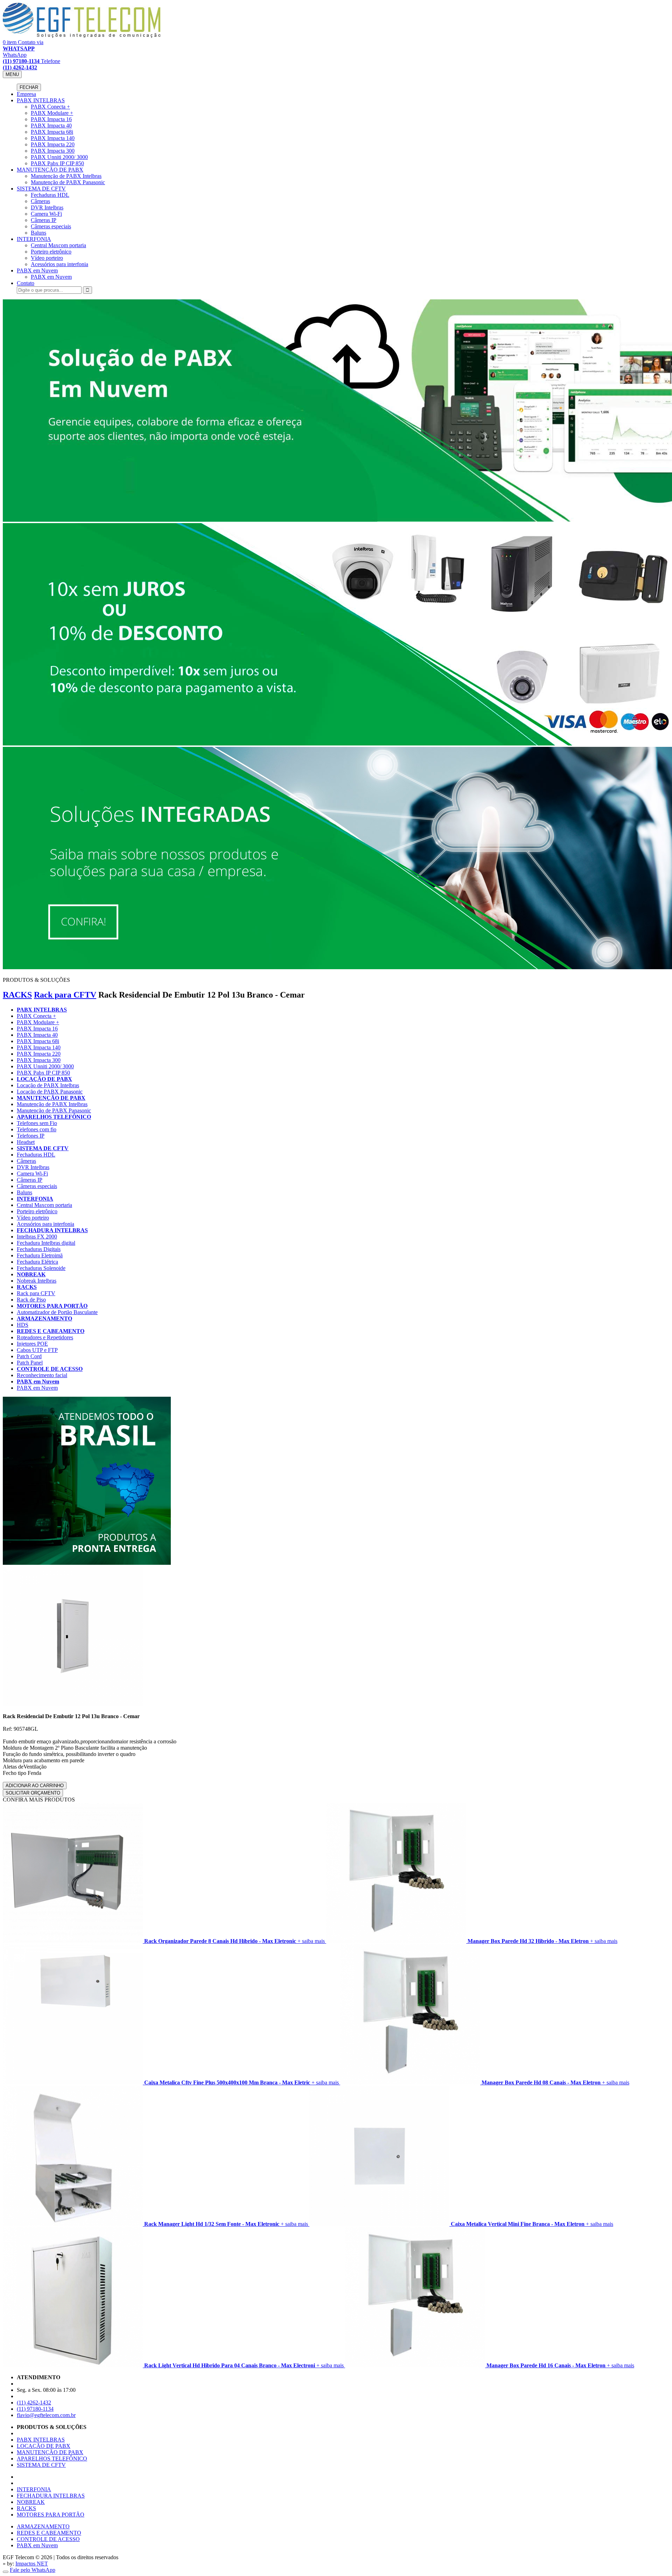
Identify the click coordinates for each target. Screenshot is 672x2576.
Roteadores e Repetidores (45, 1337)
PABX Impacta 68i (52, 132)
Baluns (38, 233)
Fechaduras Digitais (39, 1249)
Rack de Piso (31, 1300)
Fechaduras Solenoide (41, 1268)
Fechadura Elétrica (37, 1262)
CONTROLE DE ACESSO (50, 1369)
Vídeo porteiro (47, 258)
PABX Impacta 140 (53, 138)
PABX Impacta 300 (53, 151)
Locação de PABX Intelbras (48, 1085)
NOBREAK (31, 1274)
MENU (12, 74)
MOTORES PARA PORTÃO (52, 1306)
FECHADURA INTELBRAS (52, 1230)
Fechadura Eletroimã (40, 1255)
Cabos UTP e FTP (37, 1350)
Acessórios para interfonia (59, 264)
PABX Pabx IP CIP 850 (57, 163)
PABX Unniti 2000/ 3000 (59, 157)
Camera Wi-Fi (46, 214)
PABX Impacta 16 (51, 119)
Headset (26, 1142)
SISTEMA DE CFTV (41, 189)
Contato (26, 283)
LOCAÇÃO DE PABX (44, 1079)
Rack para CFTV (65, 995)
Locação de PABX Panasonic (50, 1092)
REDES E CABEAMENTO (51, 1331)
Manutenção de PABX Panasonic (68, 182)
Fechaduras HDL (50, 195)
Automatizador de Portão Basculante (57, 1312)
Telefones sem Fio (37, 1123)
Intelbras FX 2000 (37, 1237)
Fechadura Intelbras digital (46, 1243)
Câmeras (40, 201)
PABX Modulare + (52, 113)
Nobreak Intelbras (37, 1281)
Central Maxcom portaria (58, 245)
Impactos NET (32, 2564)
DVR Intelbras (47, 207)
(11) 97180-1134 (35, 2409)
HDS (23, 1325)
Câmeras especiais (51, 226)
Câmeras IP (44, 220)
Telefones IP (31, 1136)
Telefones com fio (37, 1129)
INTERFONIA (34, 239)
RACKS (17, 995)
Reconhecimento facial (42, 1375)
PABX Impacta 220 (53, 144)
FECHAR (29, 87)
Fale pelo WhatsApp (33, 2570)
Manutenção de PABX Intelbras (66, 176)
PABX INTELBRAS (41, 100)
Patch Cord (29, 1356)
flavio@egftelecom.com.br (46, 2415)
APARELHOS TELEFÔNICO (54, 1117)
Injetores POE (32, 1344)
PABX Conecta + (50, 107)
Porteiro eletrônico (51, 252)
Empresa (26, 94)
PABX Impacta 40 (51, 126)
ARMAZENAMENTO (44, 1318)
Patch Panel (30, 1363)
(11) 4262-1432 (34, 2403)
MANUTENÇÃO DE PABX (50, 170)
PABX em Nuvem (37, 270)
